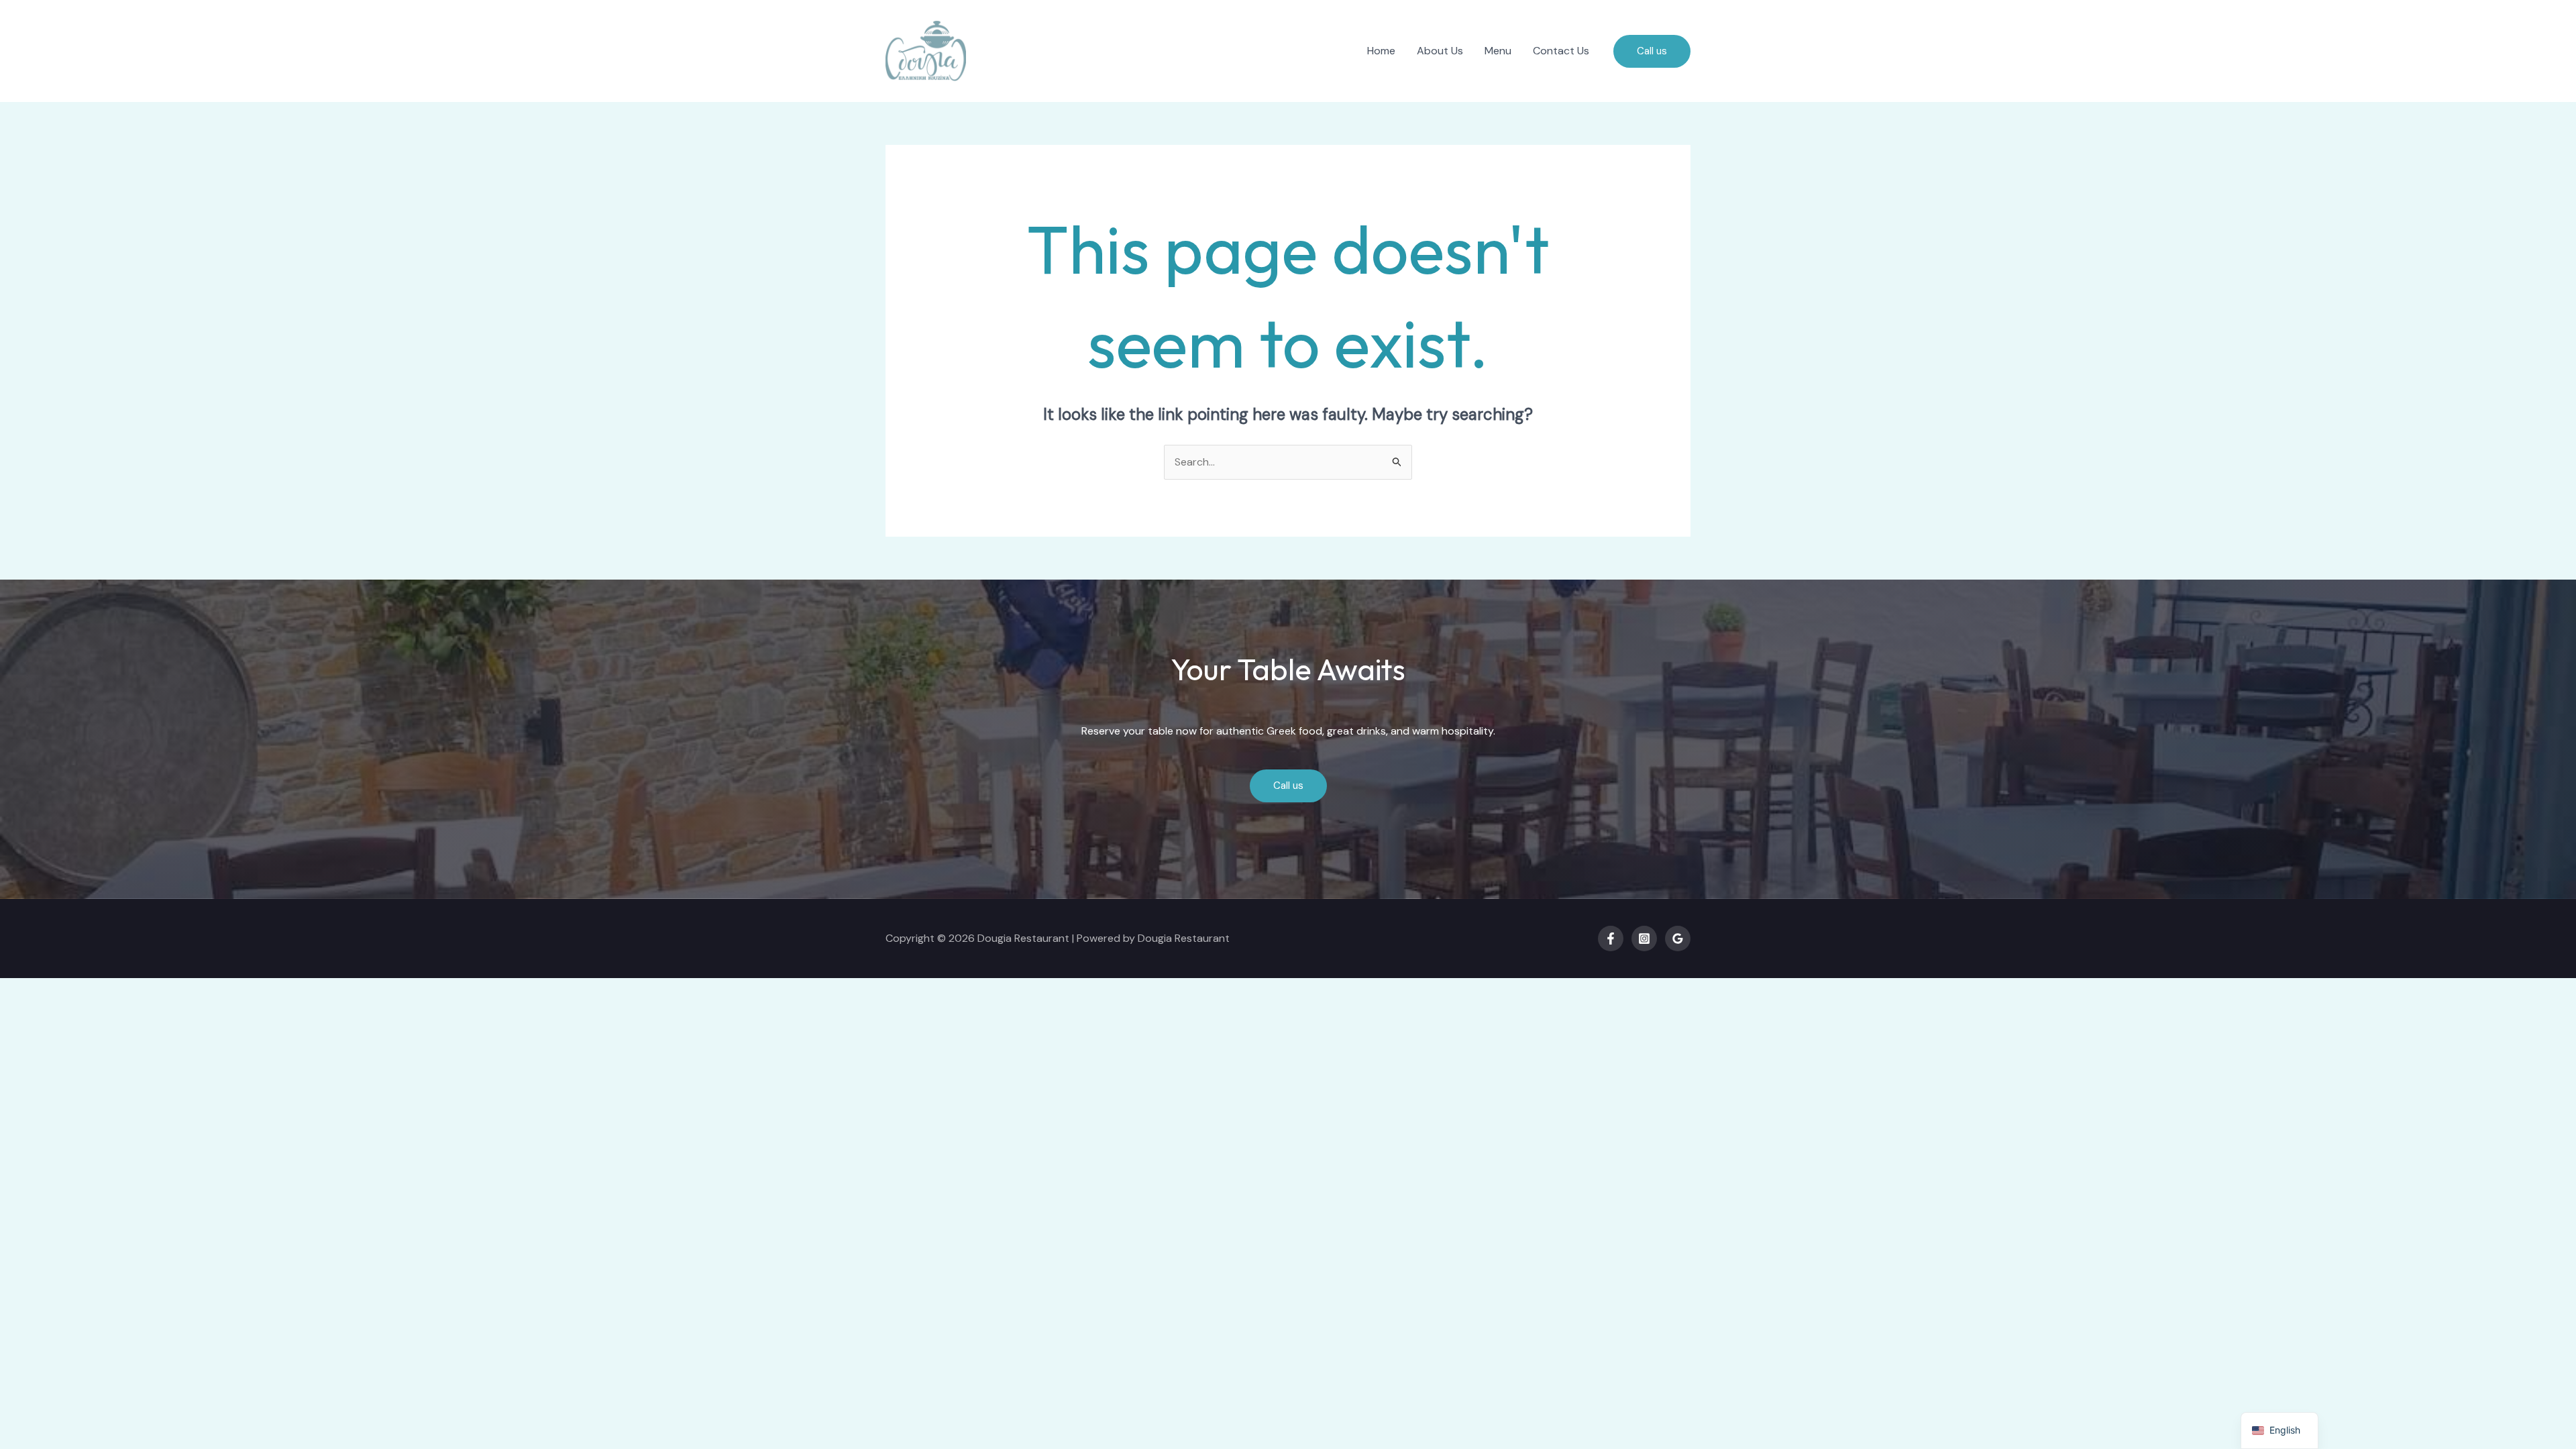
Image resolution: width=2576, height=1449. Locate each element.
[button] (1652, 51)
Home (1381, 51)
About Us (1440, 51)
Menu (1498, 51)
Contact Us (1561, 51)
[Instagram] (1644, 938)
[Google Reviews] (1678, 938)
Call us (1288, 786)
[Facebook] (1611, 938)
